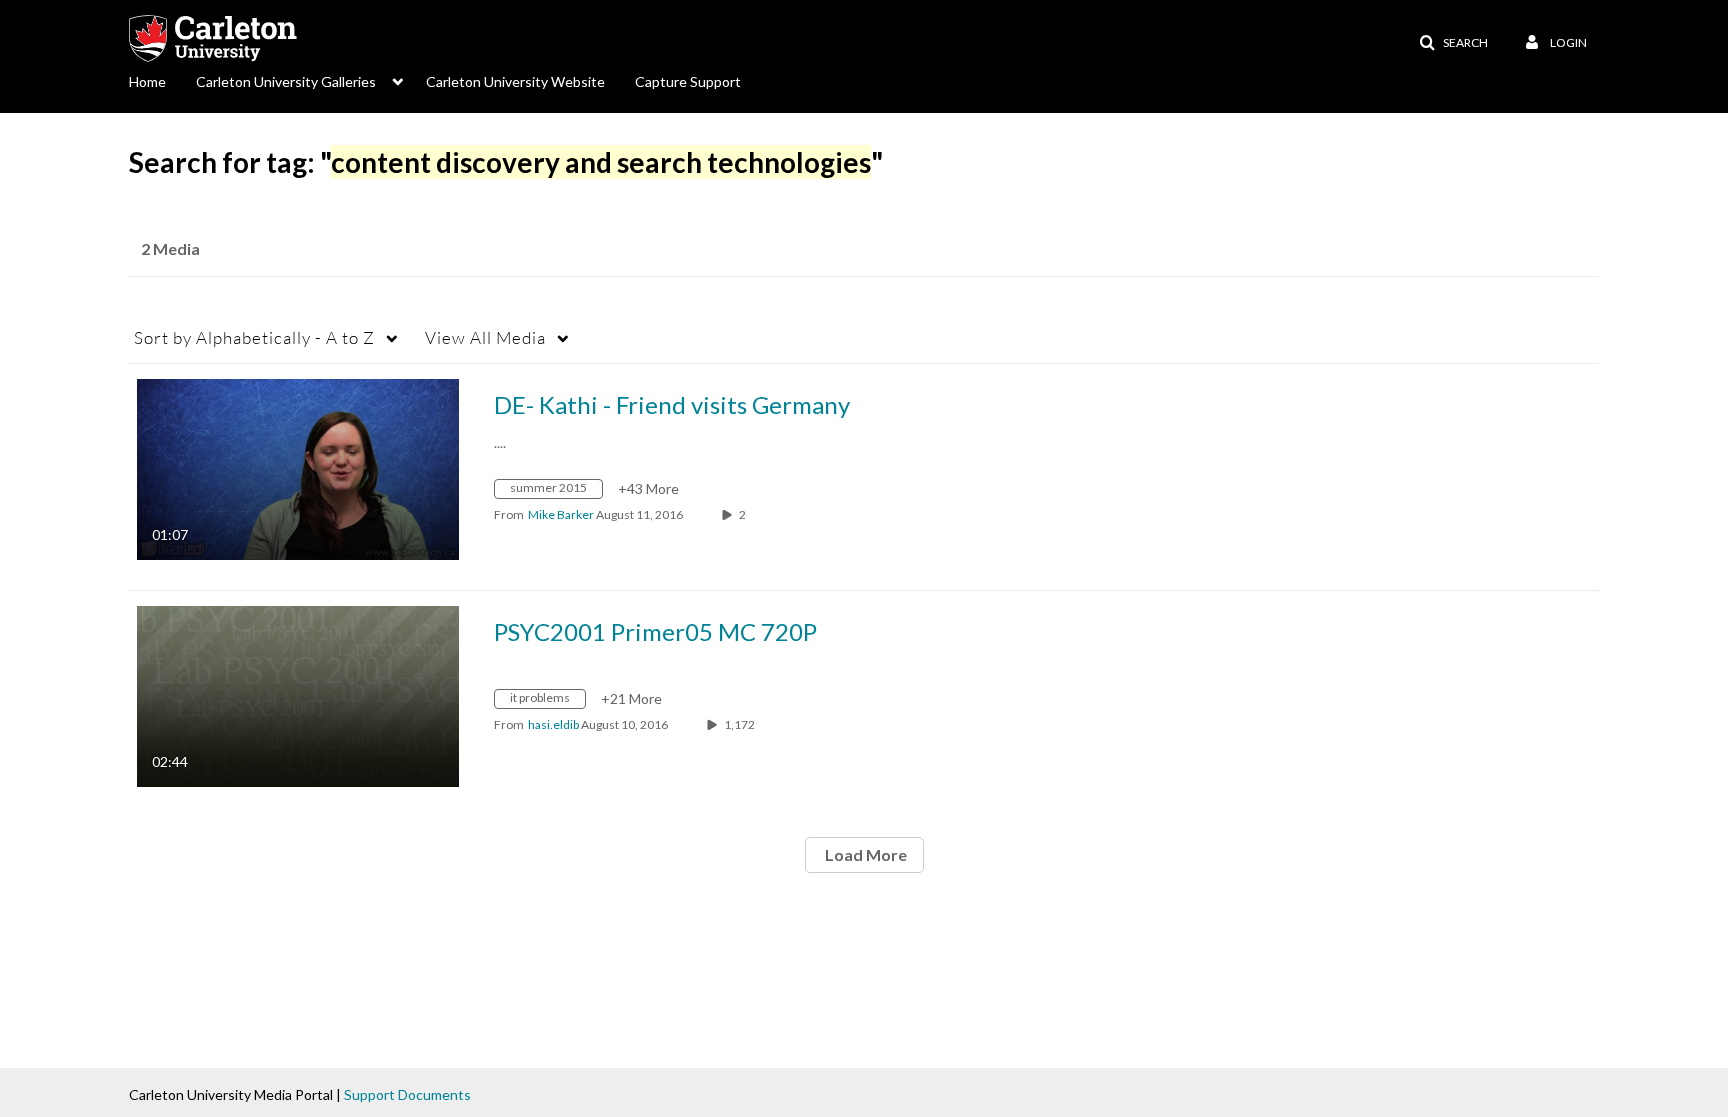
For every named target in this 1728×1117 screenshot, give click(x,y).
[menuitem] (162, 80)
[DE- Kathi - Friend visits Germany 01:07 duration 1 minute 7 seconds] (298, 467)
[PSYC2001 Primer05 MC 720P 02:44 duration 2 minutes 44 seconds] (298, 694)
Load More (864, 854)
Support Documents (407, 1094)
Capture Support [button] (688, 81)
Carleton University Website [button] (515, 81)
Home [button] (147, 81)
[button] (1453, 43)
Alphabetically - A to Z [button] (254, 337)
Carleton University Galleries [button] (286, 81)
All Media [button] (485, 337)
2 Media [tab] (170, 248)
